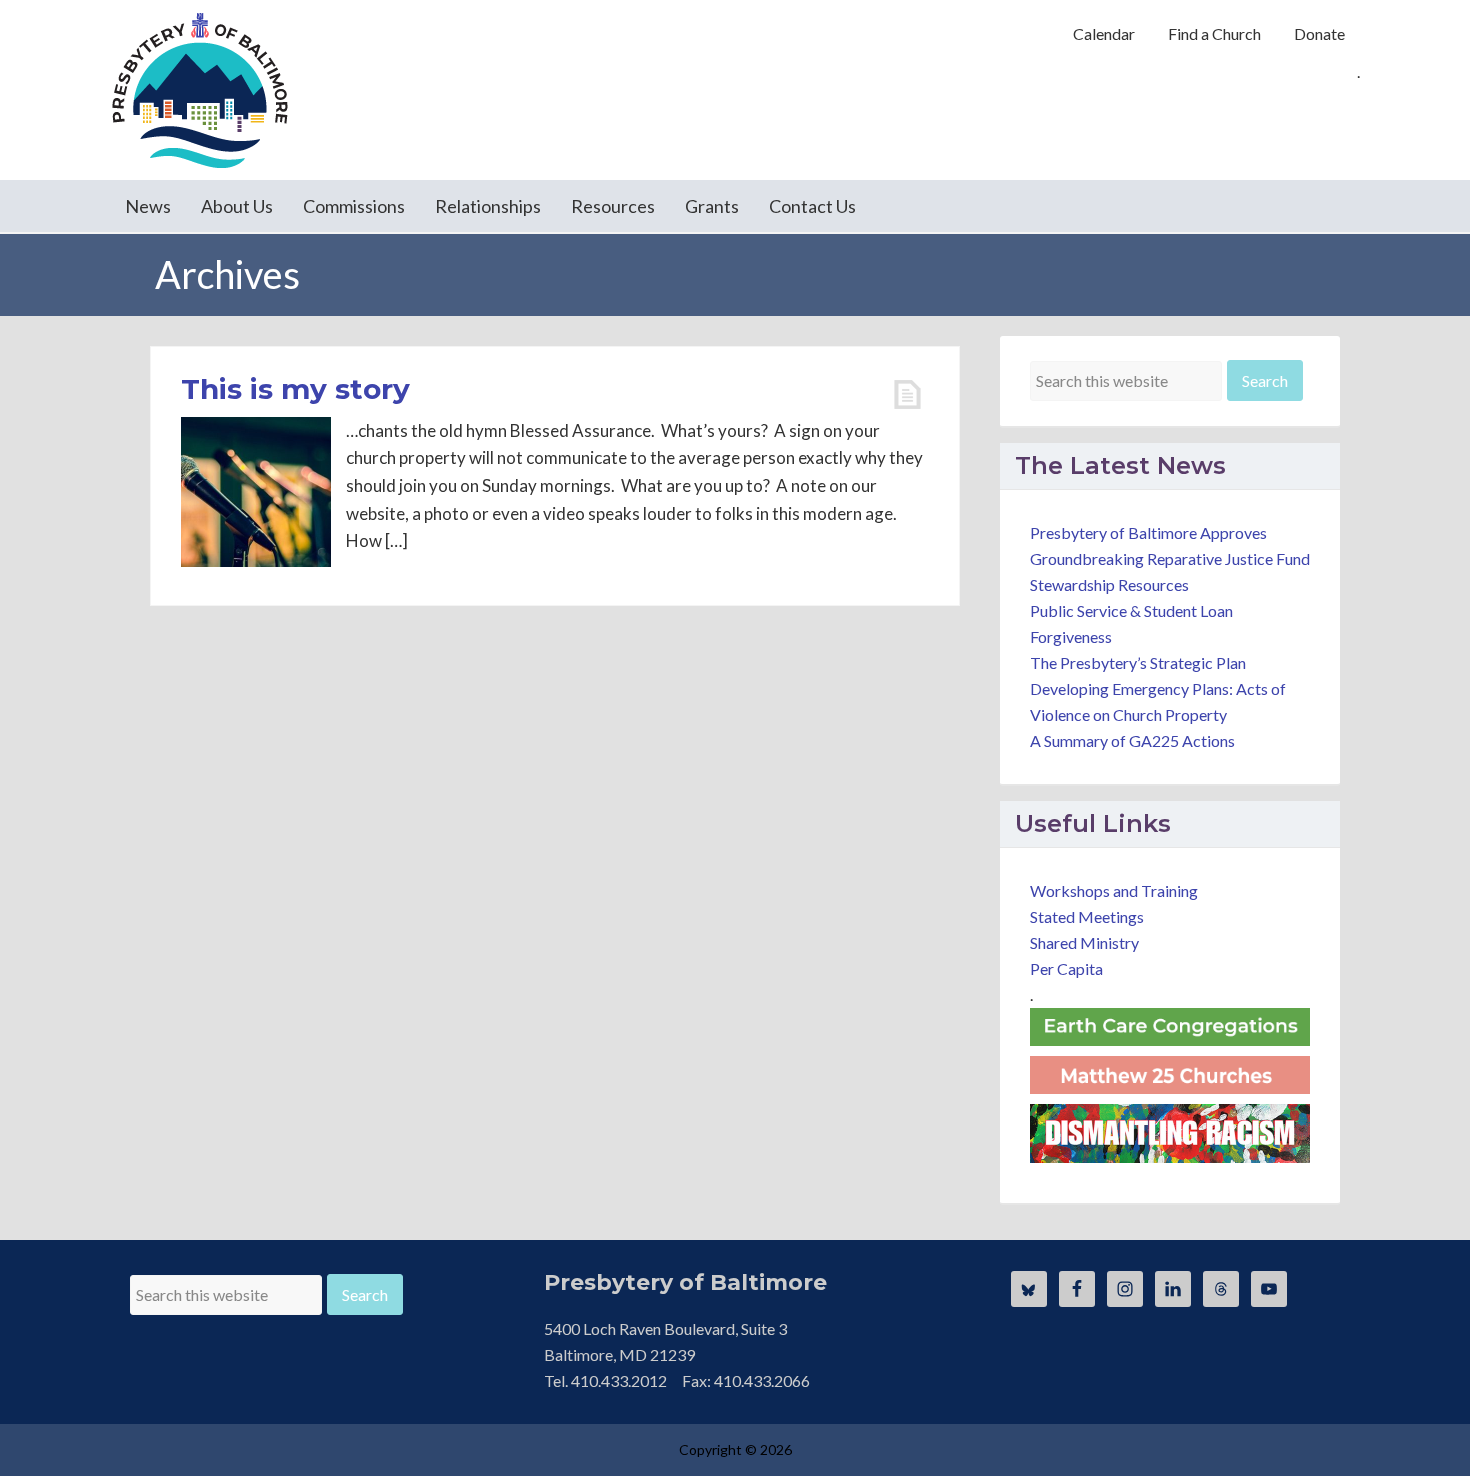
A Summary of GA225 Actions (1132, 740)
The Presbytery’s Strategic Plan (1138, 662)
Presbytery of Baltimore (200, 90)
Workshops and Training (1114, 890)
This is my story (295, 389)
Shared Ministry (1084, 942)
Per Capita (1066, 968)
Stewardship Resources (1109, 584)
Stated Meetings (1087, 916)
